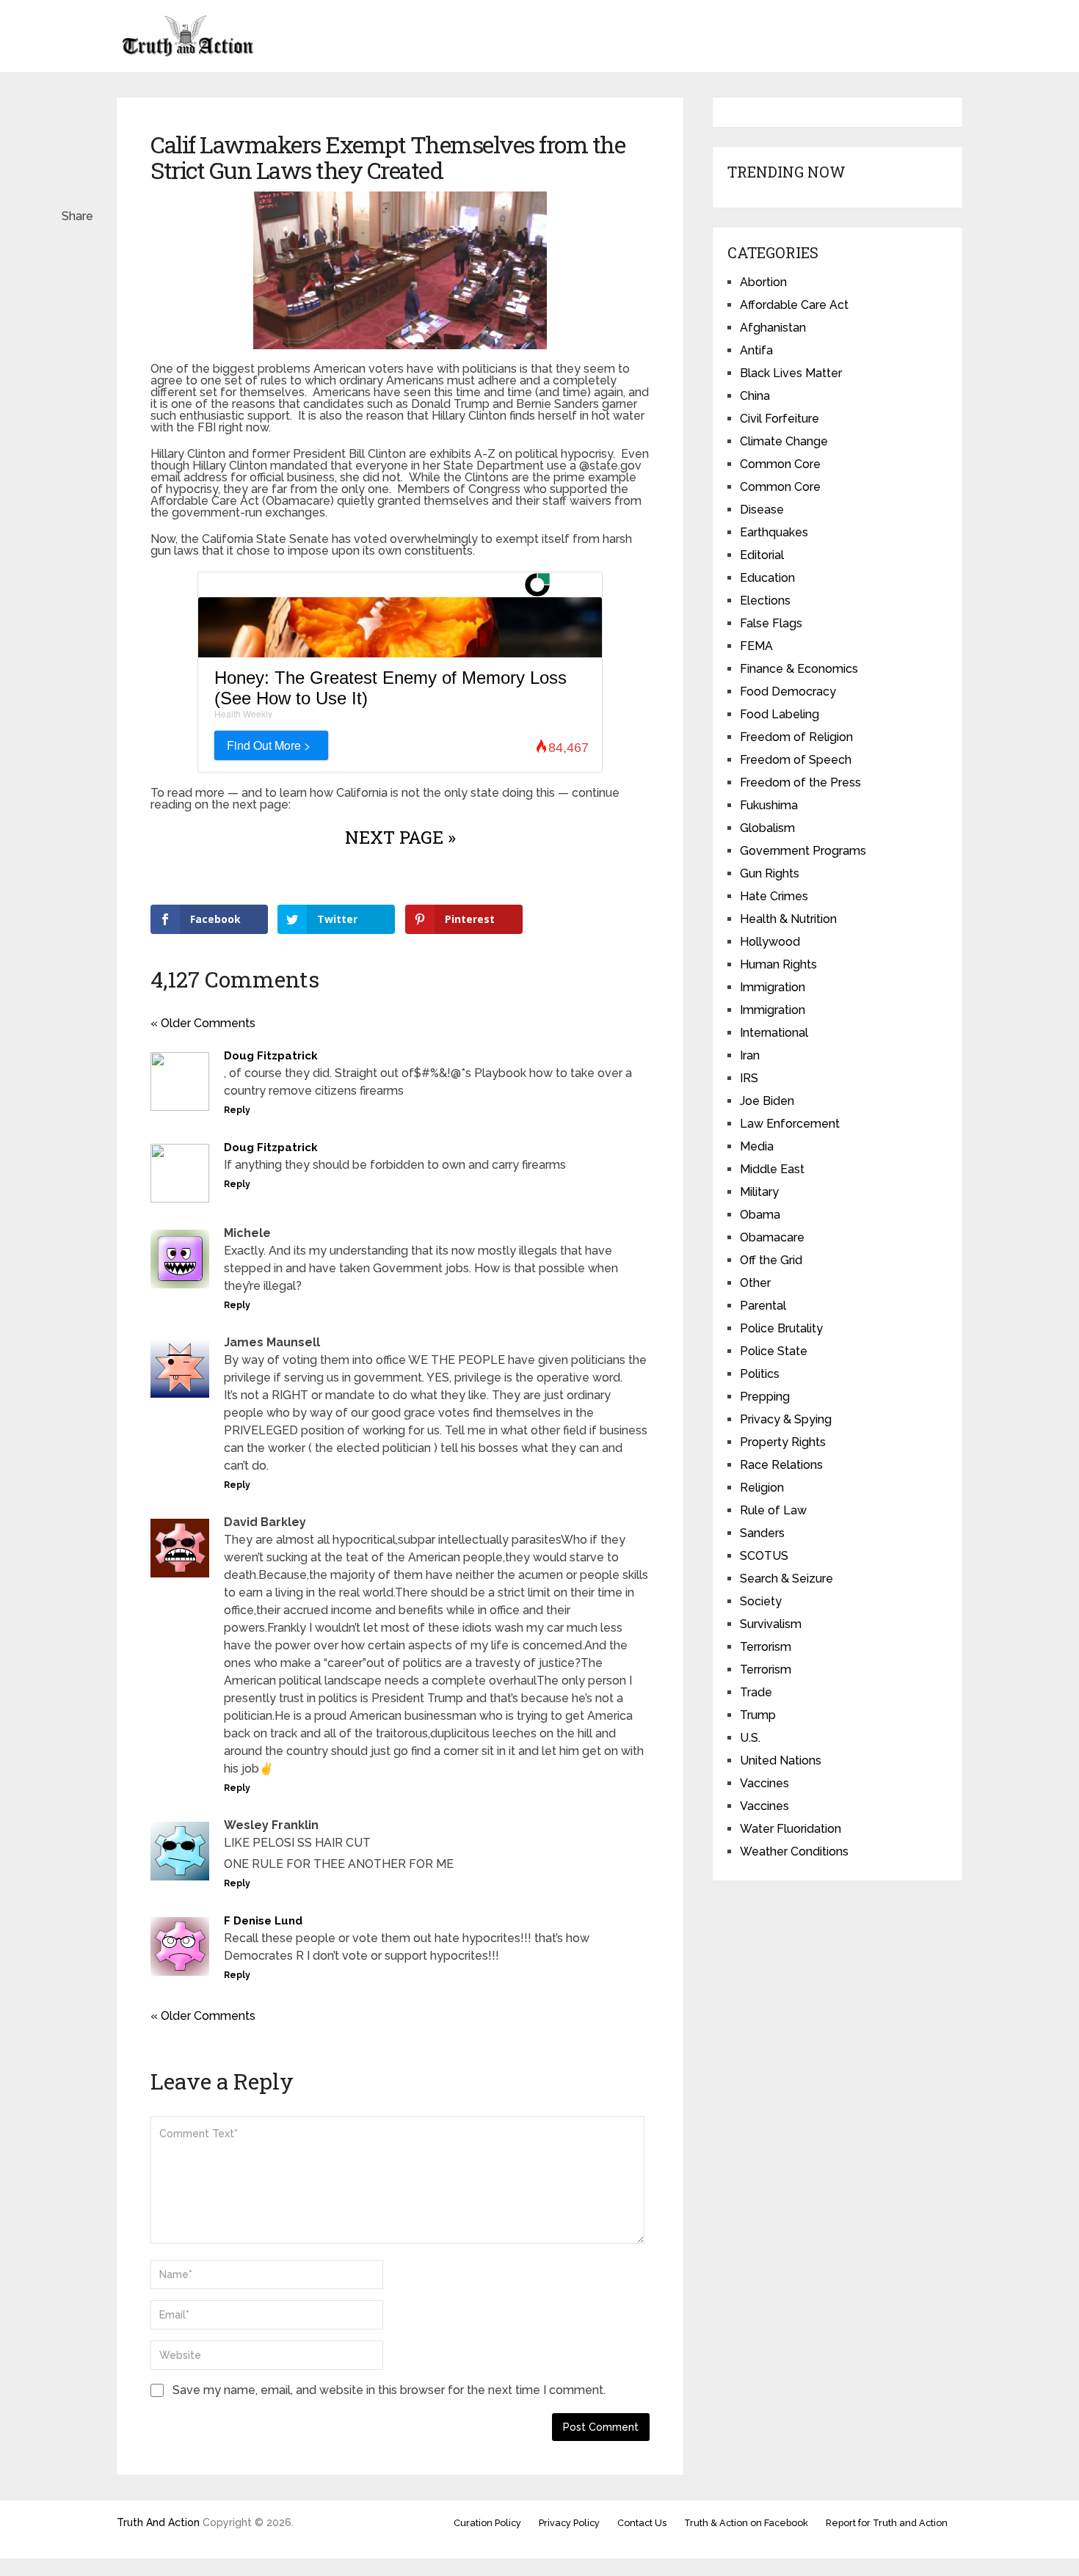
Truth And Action (158, 2522)
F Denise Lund (263, 1921)
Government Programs (803, 851)
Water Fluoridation (791, 1829)
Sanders (762, 1533)
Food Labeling (780, 714)
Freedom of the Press (800, 782)
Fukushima (769, 805)
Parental (763, 1306)
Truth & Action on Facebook (746, 2523)
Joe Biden (767, 1101)
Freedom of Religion (796, 737)
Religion (762, 1488)
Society (761, 1601)
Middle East (772, 1169)
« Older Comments (203, 1023)
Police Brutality (781, 1328)
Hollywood (770, 942)
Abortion (763, 282)
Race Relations (781, 1465)
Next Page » (400, 837)
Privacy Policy (569, 2523)
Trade (756, 1692)
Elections (765, 601)
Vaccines (764, 1783)
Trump (758, 1715)
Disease (762, 510)
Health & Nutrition (788, 919)
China (755, 396)
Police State (774, 1351)
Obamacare (772, 1237)
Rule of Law (773, 1510)
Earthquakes (774, 532)
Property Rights (783, 1442)
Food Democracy (788, 692)
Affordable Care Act (794, 305)
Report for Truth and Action (887, 2523)
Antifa (756, 350)
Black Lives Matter (791, 373)
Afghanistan (773, 328)
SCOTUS (764, 1556)
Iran (750, 1055)
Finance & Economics (799, 669)
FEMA (756, 646)
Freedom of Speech (796, 760)
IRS (749, 1078)
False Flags (771, 623)
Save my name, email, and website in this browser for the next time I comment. (389, 2390)
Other (755, 1283)
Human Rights (778, 964)
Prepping (765, 1397)
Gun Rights (770, 873)
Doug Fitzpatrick (271, 1056)
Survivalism (771, 1624)
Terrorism (766, 1647)
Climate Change (784, 441)
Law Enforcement (790, 1124)
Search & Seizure (786, 1579)
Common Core (780, 464)
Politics (760, 1374)
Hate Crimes (774, 896)
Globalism (767, 828)
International (774, 1033)
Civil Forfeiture (780, 419)
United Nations (781, 1760)
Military (759, 1192)
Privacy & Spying (786, 1419)
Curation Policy (487, 2523)
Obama (760, 1215)
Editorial (762, 555)
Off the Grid (771, 1260)
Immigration (773, 987)
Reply (237, 1110)
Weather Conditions (794, 1851)
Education (767, 578)
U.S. (750, 1738)
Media (757, 1146)
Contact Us (642, 2523)
